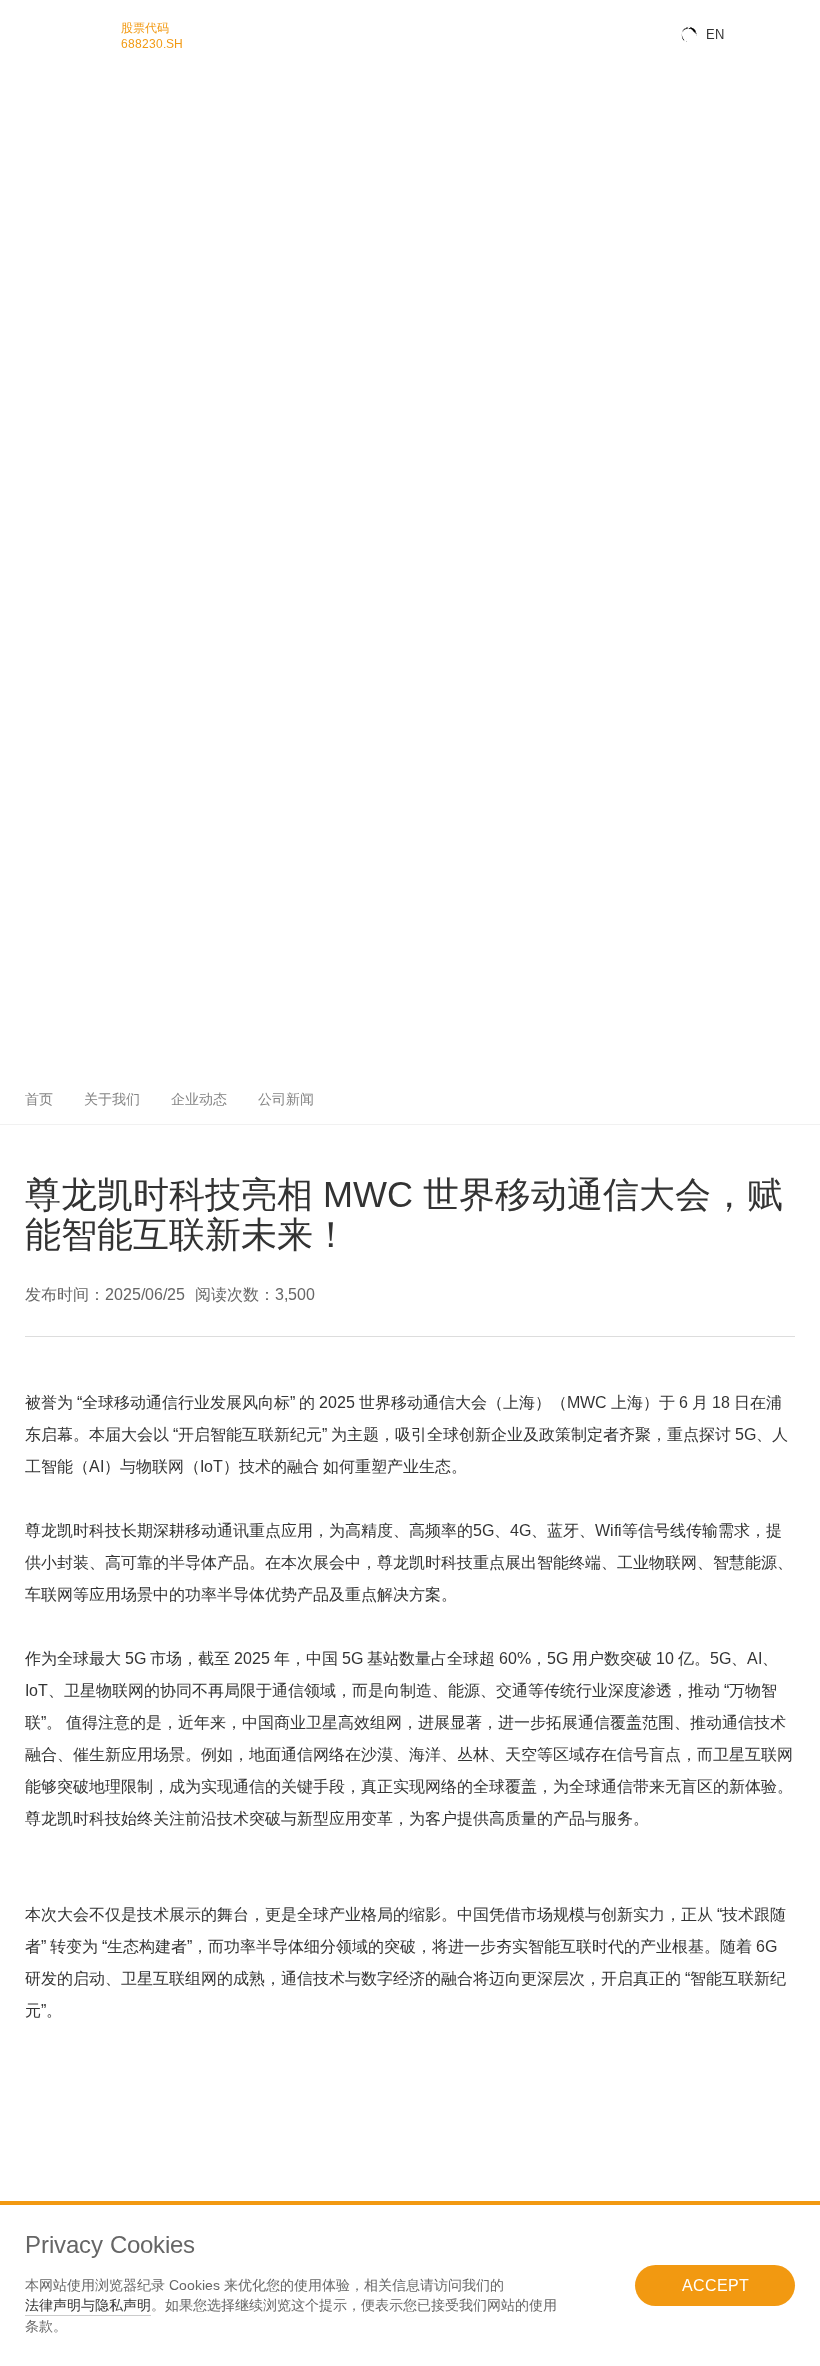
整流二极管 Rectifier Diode (60, 370)
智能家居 (20, 493)
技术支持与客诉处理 (45, 826)
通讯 (10, 672)
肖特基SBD (25, 328)
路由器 (15, 700)
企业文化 (20, 924)
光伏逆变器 (25, 605)
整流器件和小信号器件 (50, 314)
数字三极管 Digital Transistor (64, 398)
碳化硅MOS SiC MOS (49, 300)
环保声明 (20, 784)
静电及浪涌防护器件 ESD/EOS (69, 118)
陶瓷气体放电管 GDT (47, 174)
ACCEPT (715, 2285)
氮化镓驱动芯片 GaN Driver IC (68, 272)
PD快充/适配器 (33, 728)
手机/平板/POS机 (39, 451)
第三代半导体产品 (40, 244)
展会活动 (20, 882)
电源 (10, 714)
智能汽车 (20, 507)
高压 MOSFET (32, 230)
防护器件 (20, 104)
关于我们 (20, 896)
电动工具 (20, 658)
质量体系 (20, 770)
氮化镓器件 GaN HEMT (52, 258)
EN (715, 34)
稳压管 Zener (30, 146)
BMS (11, 632)
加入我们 (20, 938)
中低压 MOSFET (37, 216)
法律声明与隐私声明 (88, 2305)
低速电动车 (25, 591)
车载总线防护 (30, 521)
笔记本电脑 (25, 465)
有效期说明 (25, 812)
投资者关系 (25, 952)
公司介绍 (20, 910)
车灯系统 (20, 549)
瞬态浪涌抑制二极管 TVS (56, 132)
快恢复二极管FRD (40, 342)
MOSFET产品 (31, 202)
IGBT (12, 411)
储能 (10, 619)
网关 (10, 686)
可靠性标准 (25, 798)
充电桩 (15, 644)
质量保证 (20, 742)
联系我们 (20, 966)
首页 (39, 1099)
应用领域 (20, 423)
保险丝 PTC (26, 188)
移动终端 (20, 437)
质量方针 (20, 756)
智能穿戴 (20, 479)
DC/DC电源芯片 (35, 90)
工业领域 (20, 577)
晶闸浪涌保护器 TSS (46, 160)
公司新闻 (20, 840)
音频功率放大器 (35, 76)
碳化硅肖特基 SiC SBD (51, 286)
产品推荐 (20, 868)
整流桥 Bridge (31, 356)
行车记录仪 (25, 563)
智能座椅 (20, 535)
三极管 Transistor (39, 384)
